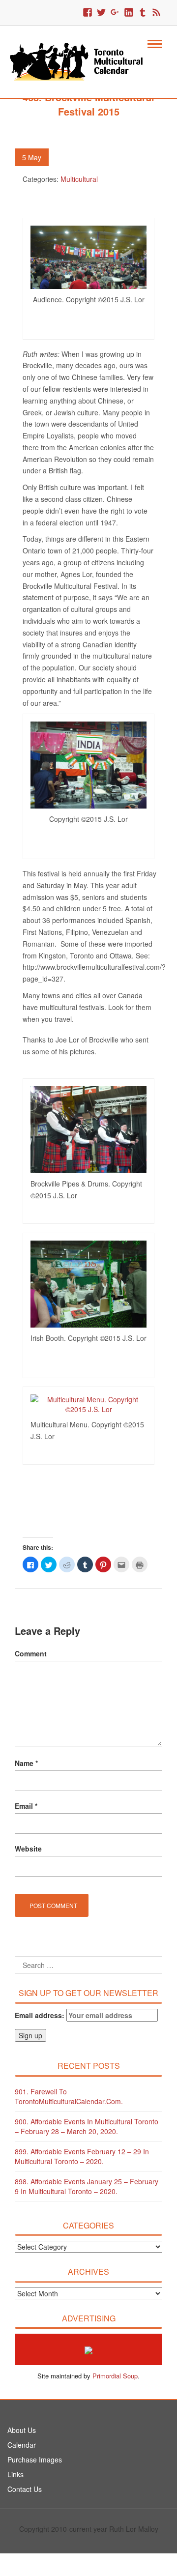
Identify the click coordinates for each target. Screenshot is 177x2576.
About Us (22, 2430)
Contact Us (25, 2489)
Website (28, 1849)
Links (15, 2474)
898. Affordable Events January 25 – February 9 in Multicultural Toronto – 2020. (87, 2186)
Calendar (22, 2445)
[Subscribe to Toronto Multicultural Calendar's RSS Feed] (156, 13)
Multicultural (79, 179)
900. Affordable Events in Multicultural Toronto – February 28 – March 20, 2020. (87, 2126)
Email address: (41, 2015)
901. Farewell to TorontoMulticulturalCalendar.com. (69, 2096)
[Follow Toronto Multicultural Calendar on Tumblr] (143, 13)
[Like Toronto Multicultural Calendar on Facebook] (88, 13)
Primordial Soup (115, 2376)
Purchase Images (35, 2460)
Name (26, 1763)
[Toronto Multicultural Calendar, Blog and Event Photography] (82, 60)
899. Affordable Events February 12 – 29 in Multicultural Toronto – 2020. (82, 2156)
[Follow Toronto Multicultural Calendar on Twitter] (101, 13)
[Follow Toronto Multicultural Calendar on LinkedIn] (129, 13)
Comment (31, 1653)
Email (26, 1806)
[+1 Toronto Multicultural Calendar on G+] (115, 13)
